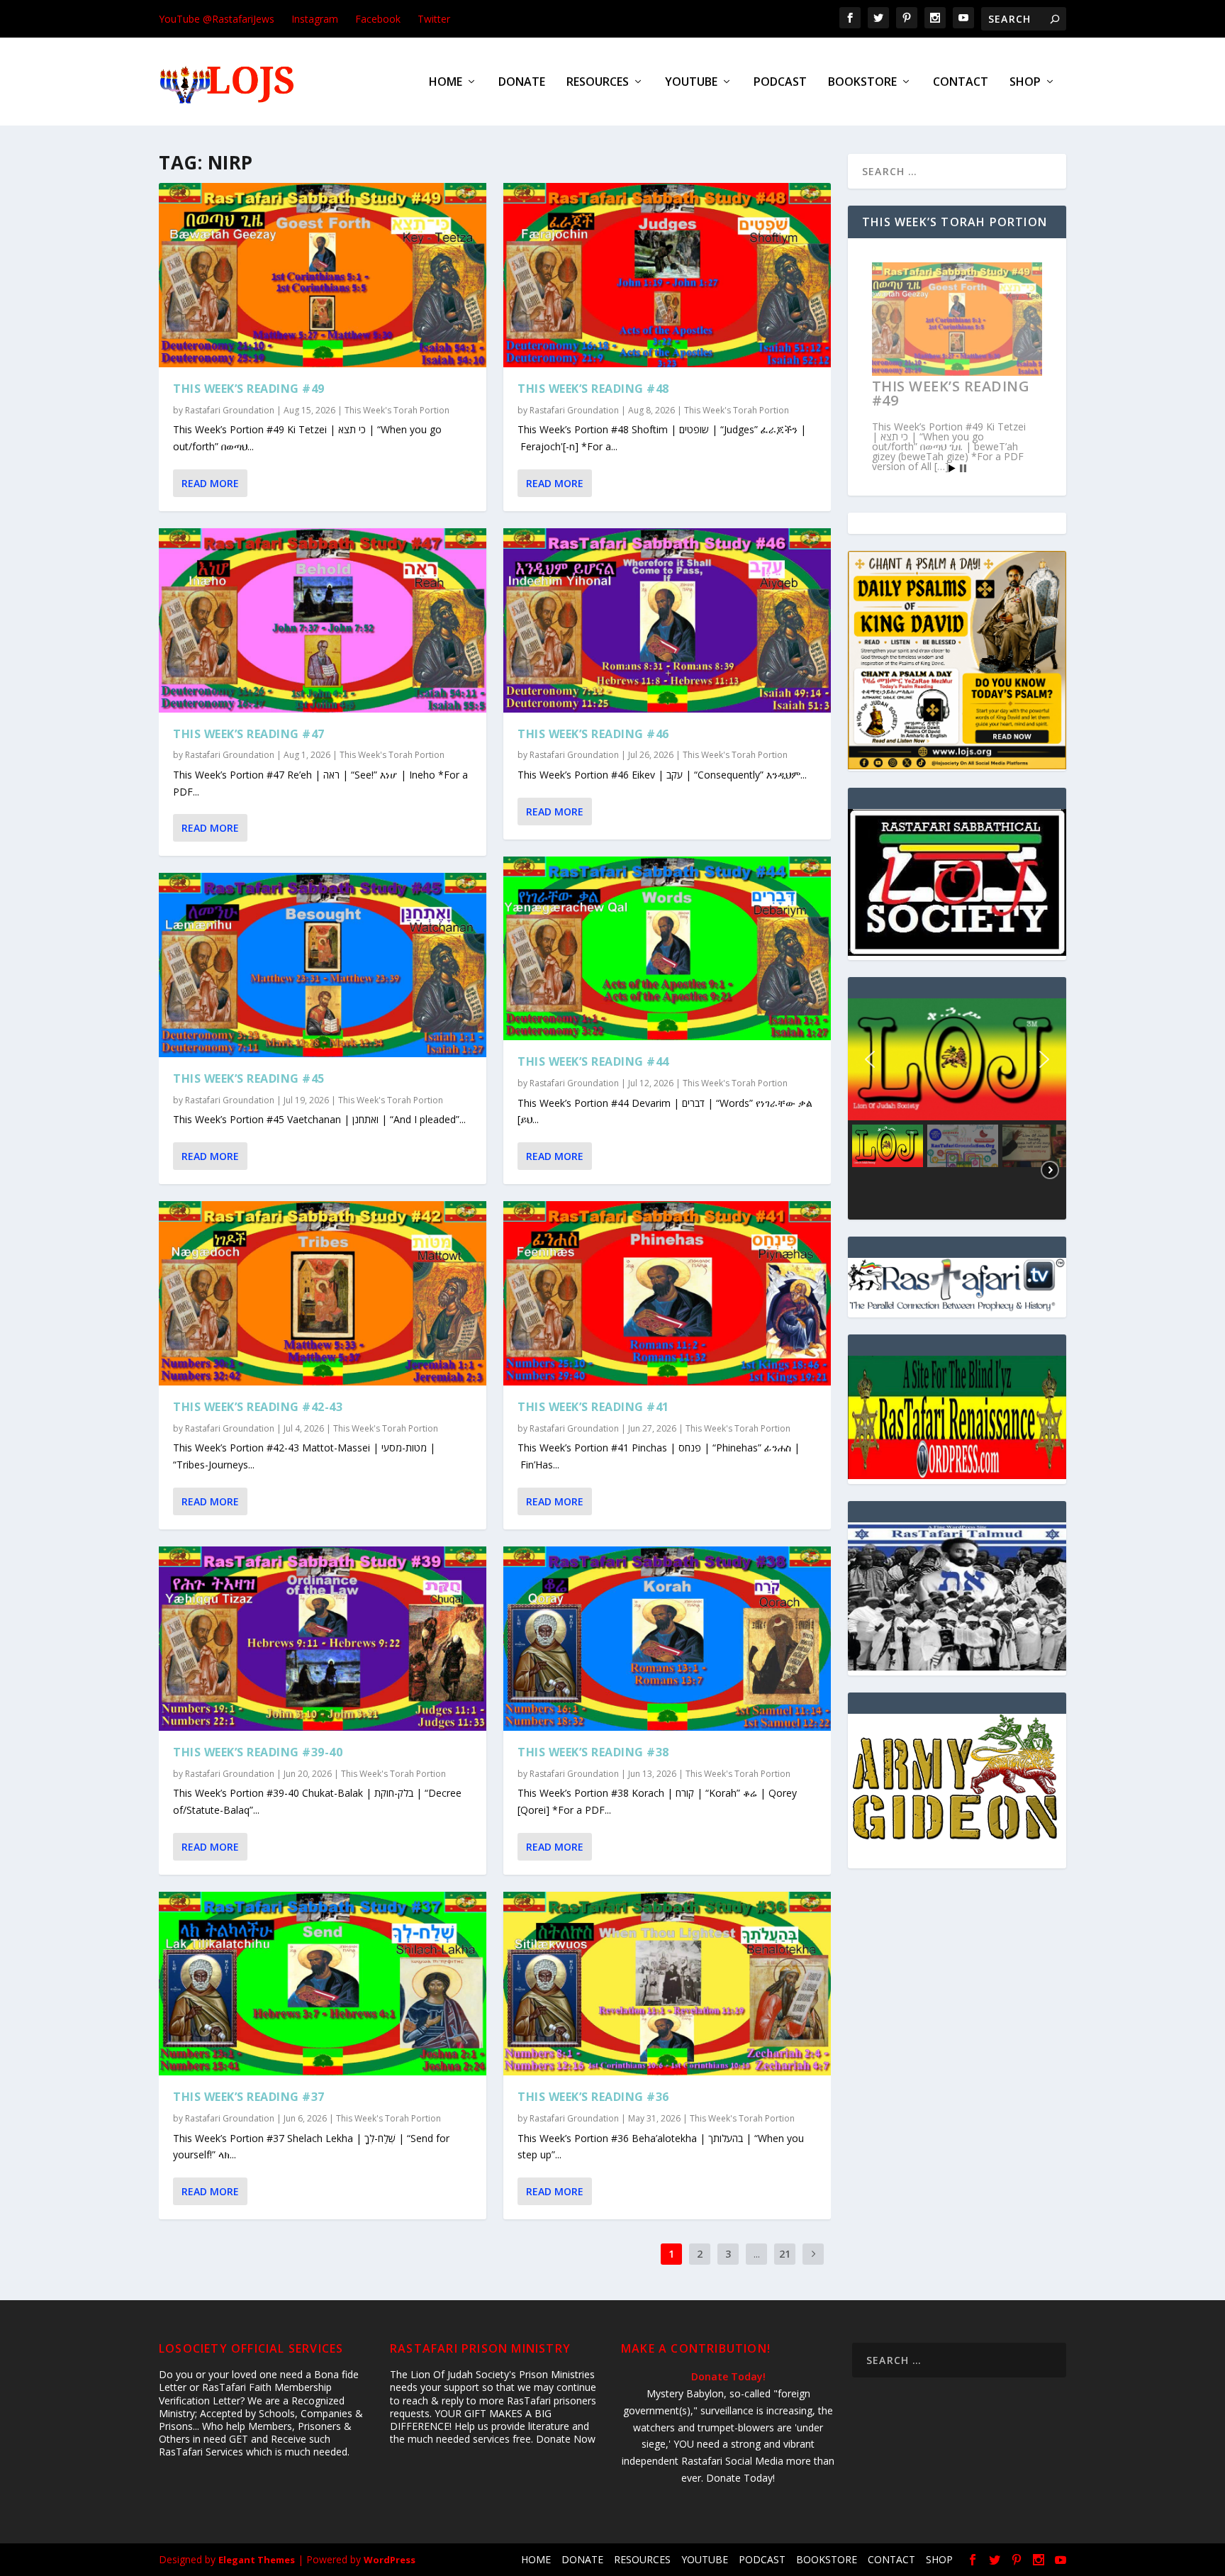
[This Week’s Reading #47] (323, 620)
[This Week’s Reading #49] (323, 275)
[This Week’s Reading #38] (667, 1639)
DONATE (522, 83)
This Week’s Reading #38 (593, 1752)
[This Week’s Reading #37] (323, 1984)
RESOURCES (598, 83)
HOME (446, 83)
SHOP (1025, 83)
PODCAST (780, 83)
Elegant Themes (257, 2560)
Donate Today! (728, 2376)
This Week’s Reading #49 (249, 389)
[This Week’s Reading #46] (667, 620)
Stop (963, 468)
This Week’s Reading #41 (593, 1407)
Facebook (378, 19)
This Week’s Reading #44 (593, 1061)
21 (785, 2254)
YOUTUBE (691, 83)
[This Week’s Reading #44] (667, 949)
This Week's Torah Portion (397, 410)
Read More (210, 483)
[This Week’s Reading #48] (667, 275)
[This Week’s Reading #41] (667, 1293)
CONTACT (961, 83)
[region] (957, 1109)
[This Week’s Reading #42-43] (323, 1293)
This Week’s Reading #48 (593, 389)
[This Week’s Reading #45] (323, 965)
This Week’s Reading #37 (249, 2097)
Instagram (315, 19)
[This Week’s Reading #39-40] (323, 1639)
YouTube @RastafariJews (217, 19)
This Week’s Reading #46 (593, 734)
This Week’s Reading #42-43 (258, 1407)
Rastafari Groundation (230, 410)
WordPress (390, 2560)
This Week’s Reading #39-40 (258, 1752)
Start (952, 468)
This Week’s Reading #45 (249, 1078)
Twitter (434, 19)
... (757, 2254)
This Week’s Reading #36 (593, 2097)
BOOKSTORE (862, 83)
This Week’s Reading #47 (249, 734)
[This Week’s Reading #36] (667, 1984)
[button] (957, 1059)
